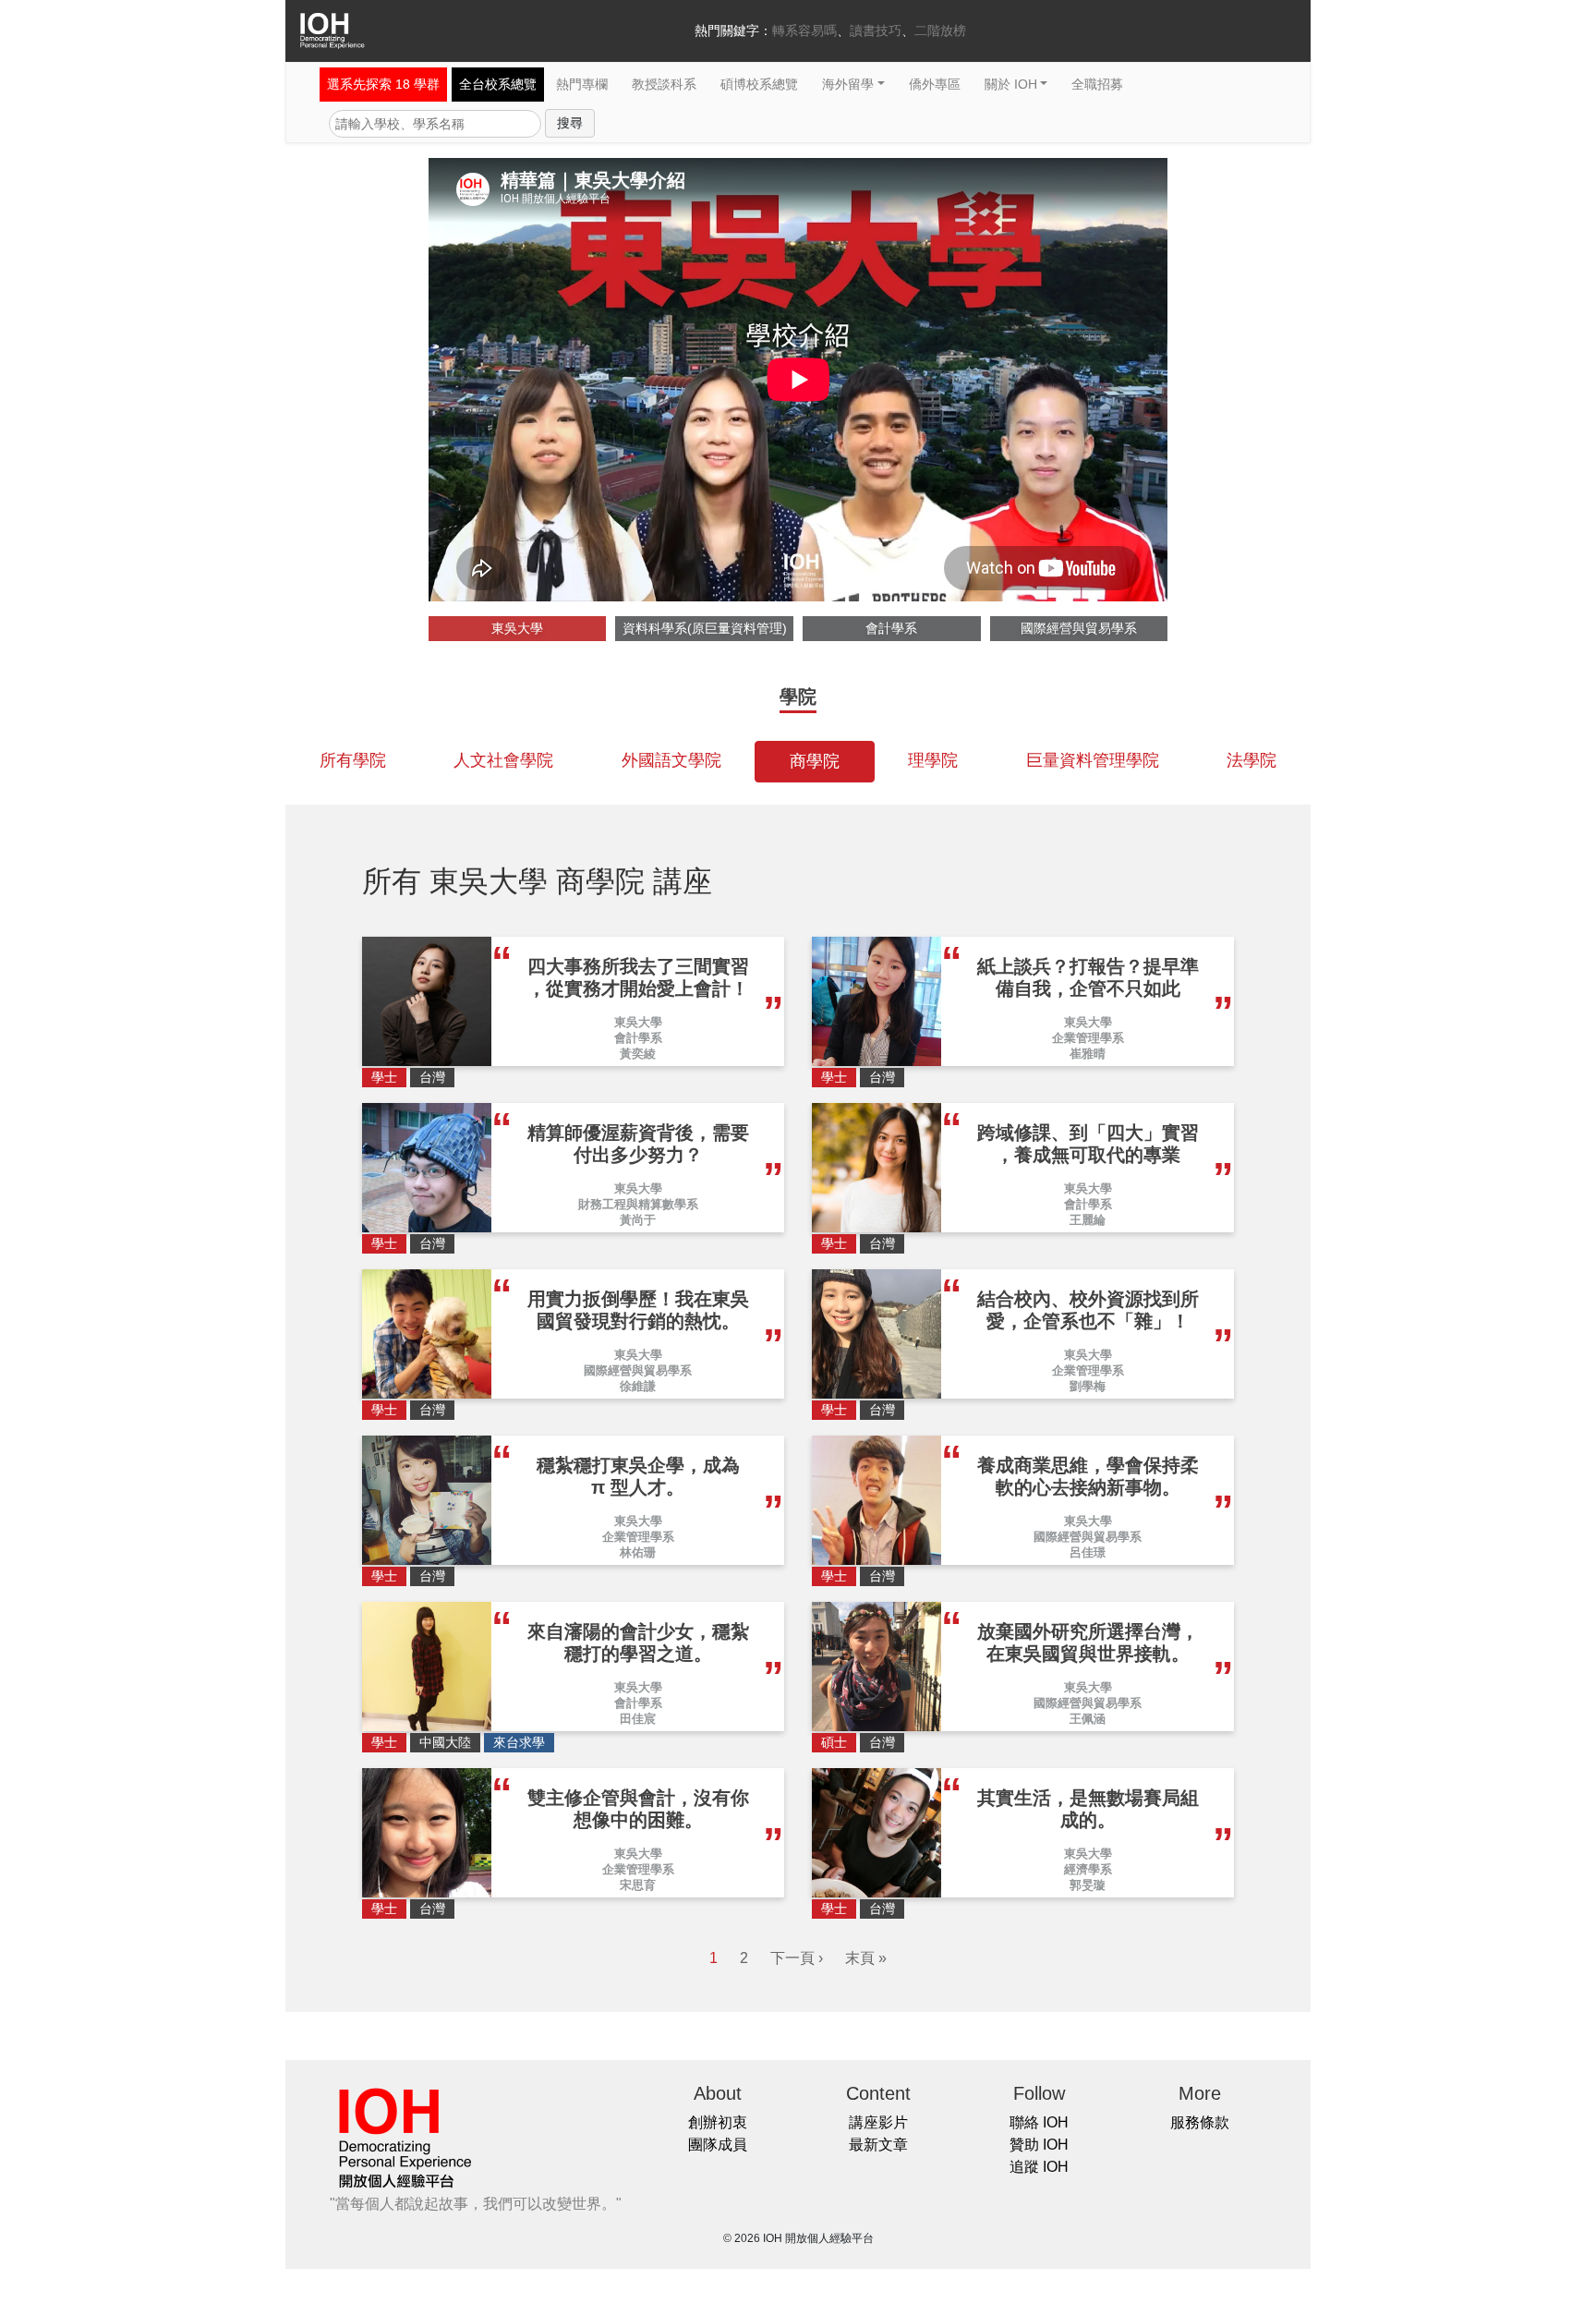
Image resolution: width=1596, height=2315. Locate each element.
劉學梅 (1088, 1386)
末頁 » (866, 1958)
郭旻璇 (1088, 1885)
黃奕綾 (638, 1054)
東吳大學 (517, 628)
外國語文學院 (671, 760)
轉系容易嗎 (804, 30)
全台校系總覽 (498, 84)
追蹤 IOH (1039, 2167)
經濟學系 (1088, 1869)
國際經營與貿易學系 (1079, 628)
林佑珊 (638, 1552)
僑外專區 (935, 84)
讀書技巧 (876, 30)
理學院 (933, 760)
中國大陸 (445, 1742)
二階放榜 (940, 30)
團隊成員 (718, 2145)
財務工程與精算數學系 (638, 1204)
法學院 (1251, 760)
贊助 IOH (1039, 2145)
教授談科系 (664, 84)
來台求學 (519, 1742)
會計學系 (891, 628)
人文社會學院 (503, 760)
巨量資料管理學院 (1093, 760)
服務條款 (1200, 2122)
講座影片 (878, 2122)
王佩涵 (1088, 1719)
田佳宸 (638, 1719)
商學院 (815, 761)
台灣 (432, 1077)
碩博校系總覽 (759, 84)
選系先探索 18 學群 (383, 84)
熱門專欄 (582, 84)
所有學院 (353, 760)
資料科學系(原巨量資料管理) (705, 628)
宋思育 (638, 1885)
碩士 (834, 1742)
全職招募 (1097, 84)
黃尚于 (638, 1220)
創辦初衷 (718, 2122)
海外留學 (848, 84)
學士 (384, 1077)
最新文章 (878, 2145)
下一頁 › (797, 1958)
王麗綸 (1088, 1220)
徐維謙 (638, 1386)
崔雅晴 (1088, 1054)
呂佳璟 (1088, 1552)
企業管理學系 (1088, 1038)
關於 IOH (1011, 84)
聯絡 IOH (1039, 2122)
